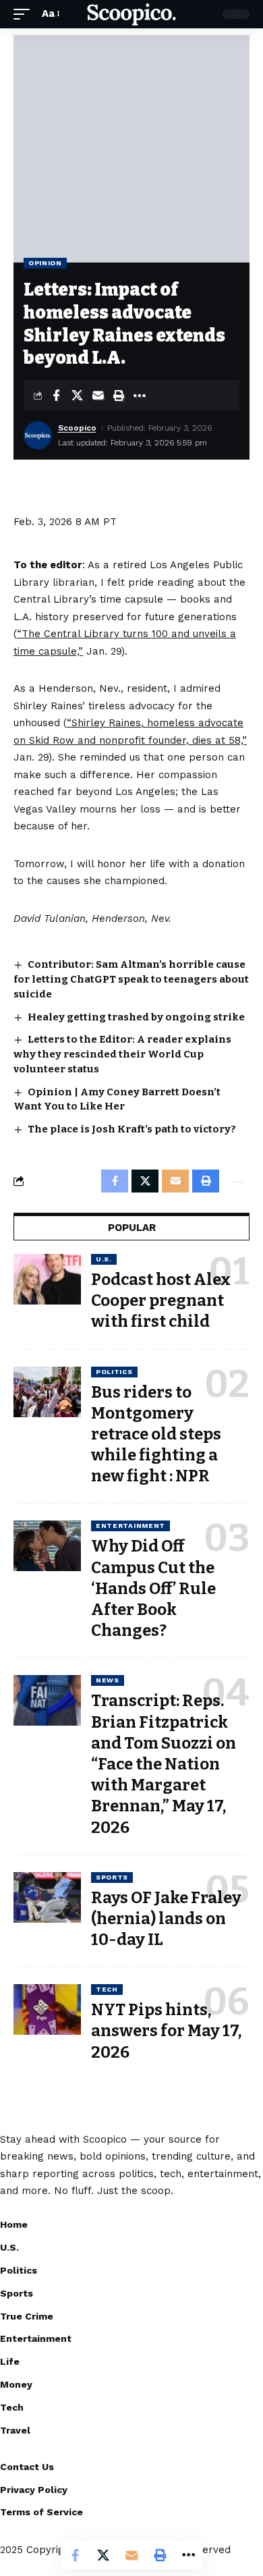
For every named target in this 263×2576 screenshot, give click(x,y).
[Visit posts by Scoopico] (38, 435)
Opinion (45, 263)
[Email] (98, 395)
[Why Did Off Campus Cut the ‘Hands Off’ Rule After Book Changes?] (47, 1546)
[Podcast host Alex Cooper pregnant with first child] (47, 1279)
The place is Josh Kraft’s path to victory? (132, 1129)
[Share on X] (77, 395)
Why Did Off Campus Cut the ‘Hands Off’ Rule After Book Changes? (153, 1588)
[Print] (119, 395)
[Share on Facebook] (56, 395)
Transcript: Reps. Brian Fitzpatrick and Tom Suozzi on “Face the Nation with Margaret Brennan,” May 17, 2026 (164, 1764)
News (108, 1680)
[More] (140, 395)
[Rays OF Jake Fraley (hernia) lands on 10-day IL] (47, 1897)
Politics (114, 1372)
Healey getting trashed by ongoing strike (136, 1017)
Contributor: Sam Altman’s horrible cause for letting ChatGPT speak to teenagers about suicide (131, 979)
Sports (112, 1877)
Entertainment (130, 1526)
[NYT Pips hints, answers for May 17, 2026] (47, 2009)
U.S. (104, 1259)
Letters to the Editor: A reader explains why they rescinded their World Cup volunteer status (122, 1054)
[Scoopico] (131, 15)
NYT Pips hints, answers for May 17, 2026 (166, 2031)
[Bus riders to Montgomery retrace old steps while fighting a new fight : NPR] (47, 1392)
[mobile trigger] (25, 14)
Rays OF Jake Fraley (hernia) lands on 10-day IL (166, 1919)
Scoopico (77, 428)
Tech (107, 1989)
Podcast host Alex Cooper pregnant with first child (161, 1300)
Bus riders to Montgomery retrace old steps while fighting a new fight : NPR (156, 1434)
